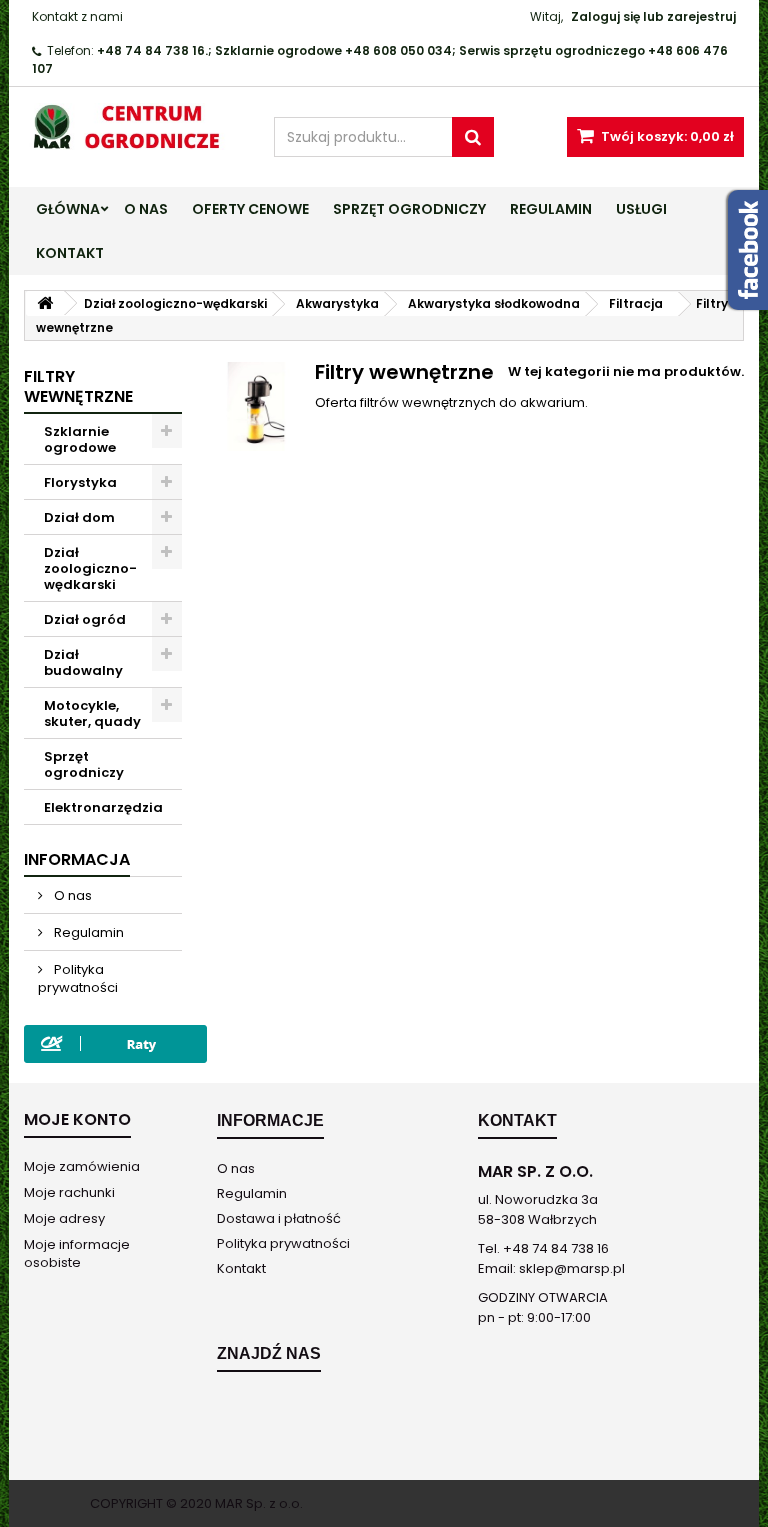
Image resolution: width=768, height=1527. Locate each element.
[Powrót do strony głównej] (45, 303)
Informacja (77, 859)
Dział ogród (85, 619)
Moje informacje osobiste (77, 1253)
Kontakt (70, 253)
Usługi (641, 209)
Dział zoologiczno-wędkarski (90, 568)
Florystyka (80, 482)
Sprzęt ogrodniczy (409, 209)
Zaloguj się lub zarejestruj (653, 16)
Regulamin (551, 209)
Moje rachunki (69, 1192)
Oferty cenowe (250, 209)
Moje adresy (64, 1218)
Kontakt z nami (77, 16)
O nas (146, 209)
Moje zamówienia (82, 1166)
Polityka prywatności (78, 978)
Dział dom (79, 517)
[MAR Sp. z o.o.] (134, 126)
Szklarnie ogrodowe (80, 439)
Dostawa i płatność (279, 1218)
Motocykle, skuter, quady (92, 713)
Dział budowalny (83, 662)
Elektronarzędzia (103, 807)
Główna (68, 209)
